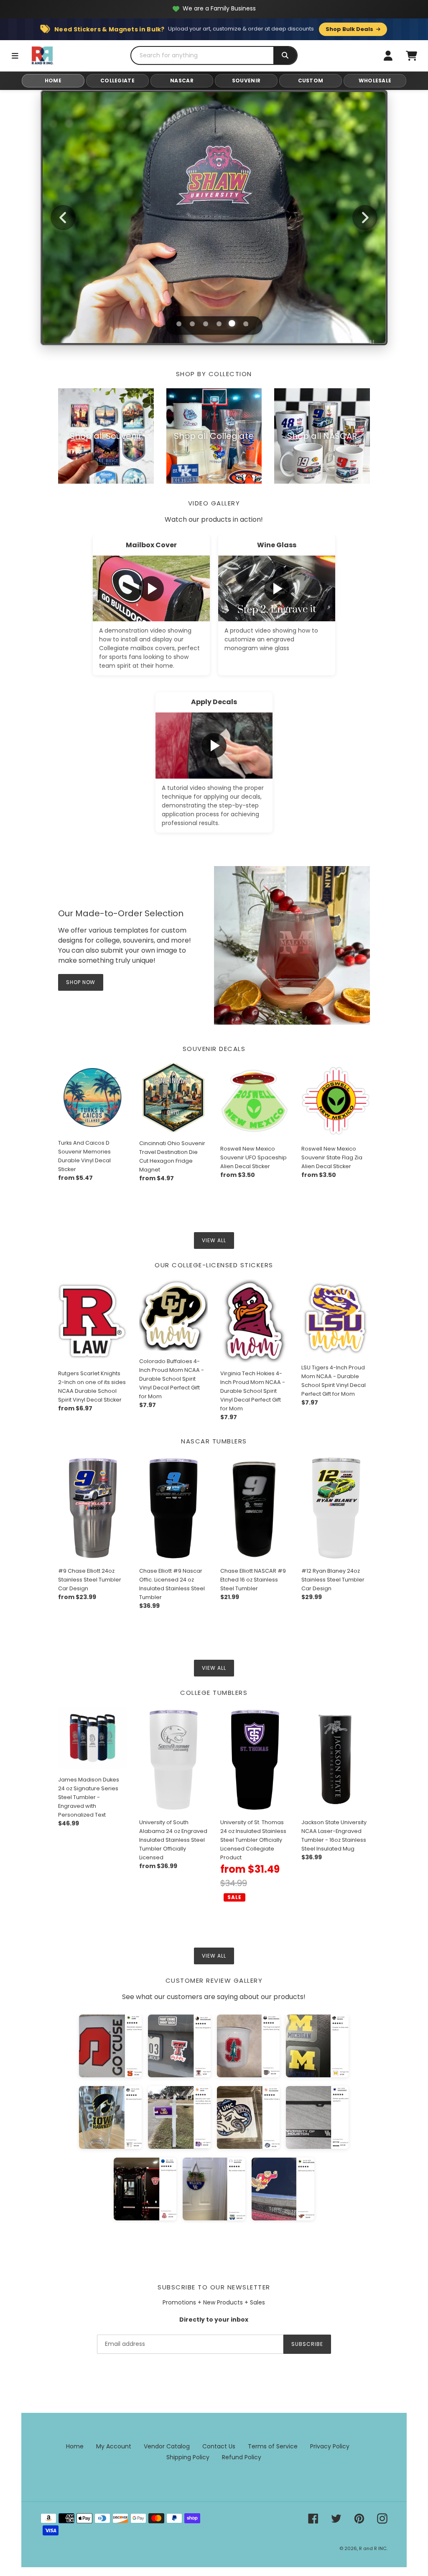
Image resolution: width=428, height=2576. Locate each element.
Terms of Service (273, 2446)
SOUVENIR (246, 81)
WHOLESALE (375, 81)
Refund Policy (242, 2457)
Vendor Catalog (167, 2446)
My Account (114, 2446)
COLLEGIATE (117, 81)
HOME (53, 81)
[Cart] (411, 56)
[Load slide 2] (192, 324)
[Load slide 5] (232, 324)
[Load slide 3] (206, 324)
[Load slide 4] (219, 324)
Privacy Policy (330, 2446)
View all (214, 1240)
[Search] (285, 55)
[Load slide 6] (246, 324)
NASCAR (182, 81)
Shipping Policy (188, 2457)
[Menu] (15, 56)
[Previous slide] (63, 218)
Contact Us (219, 2446)
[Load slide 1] (178, 323)
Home (75, 2446)
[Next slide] (365, 218)
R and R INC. (373, 2548)
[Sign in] (388, 56)
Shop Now (214, 250)
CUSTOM (311, 81)
